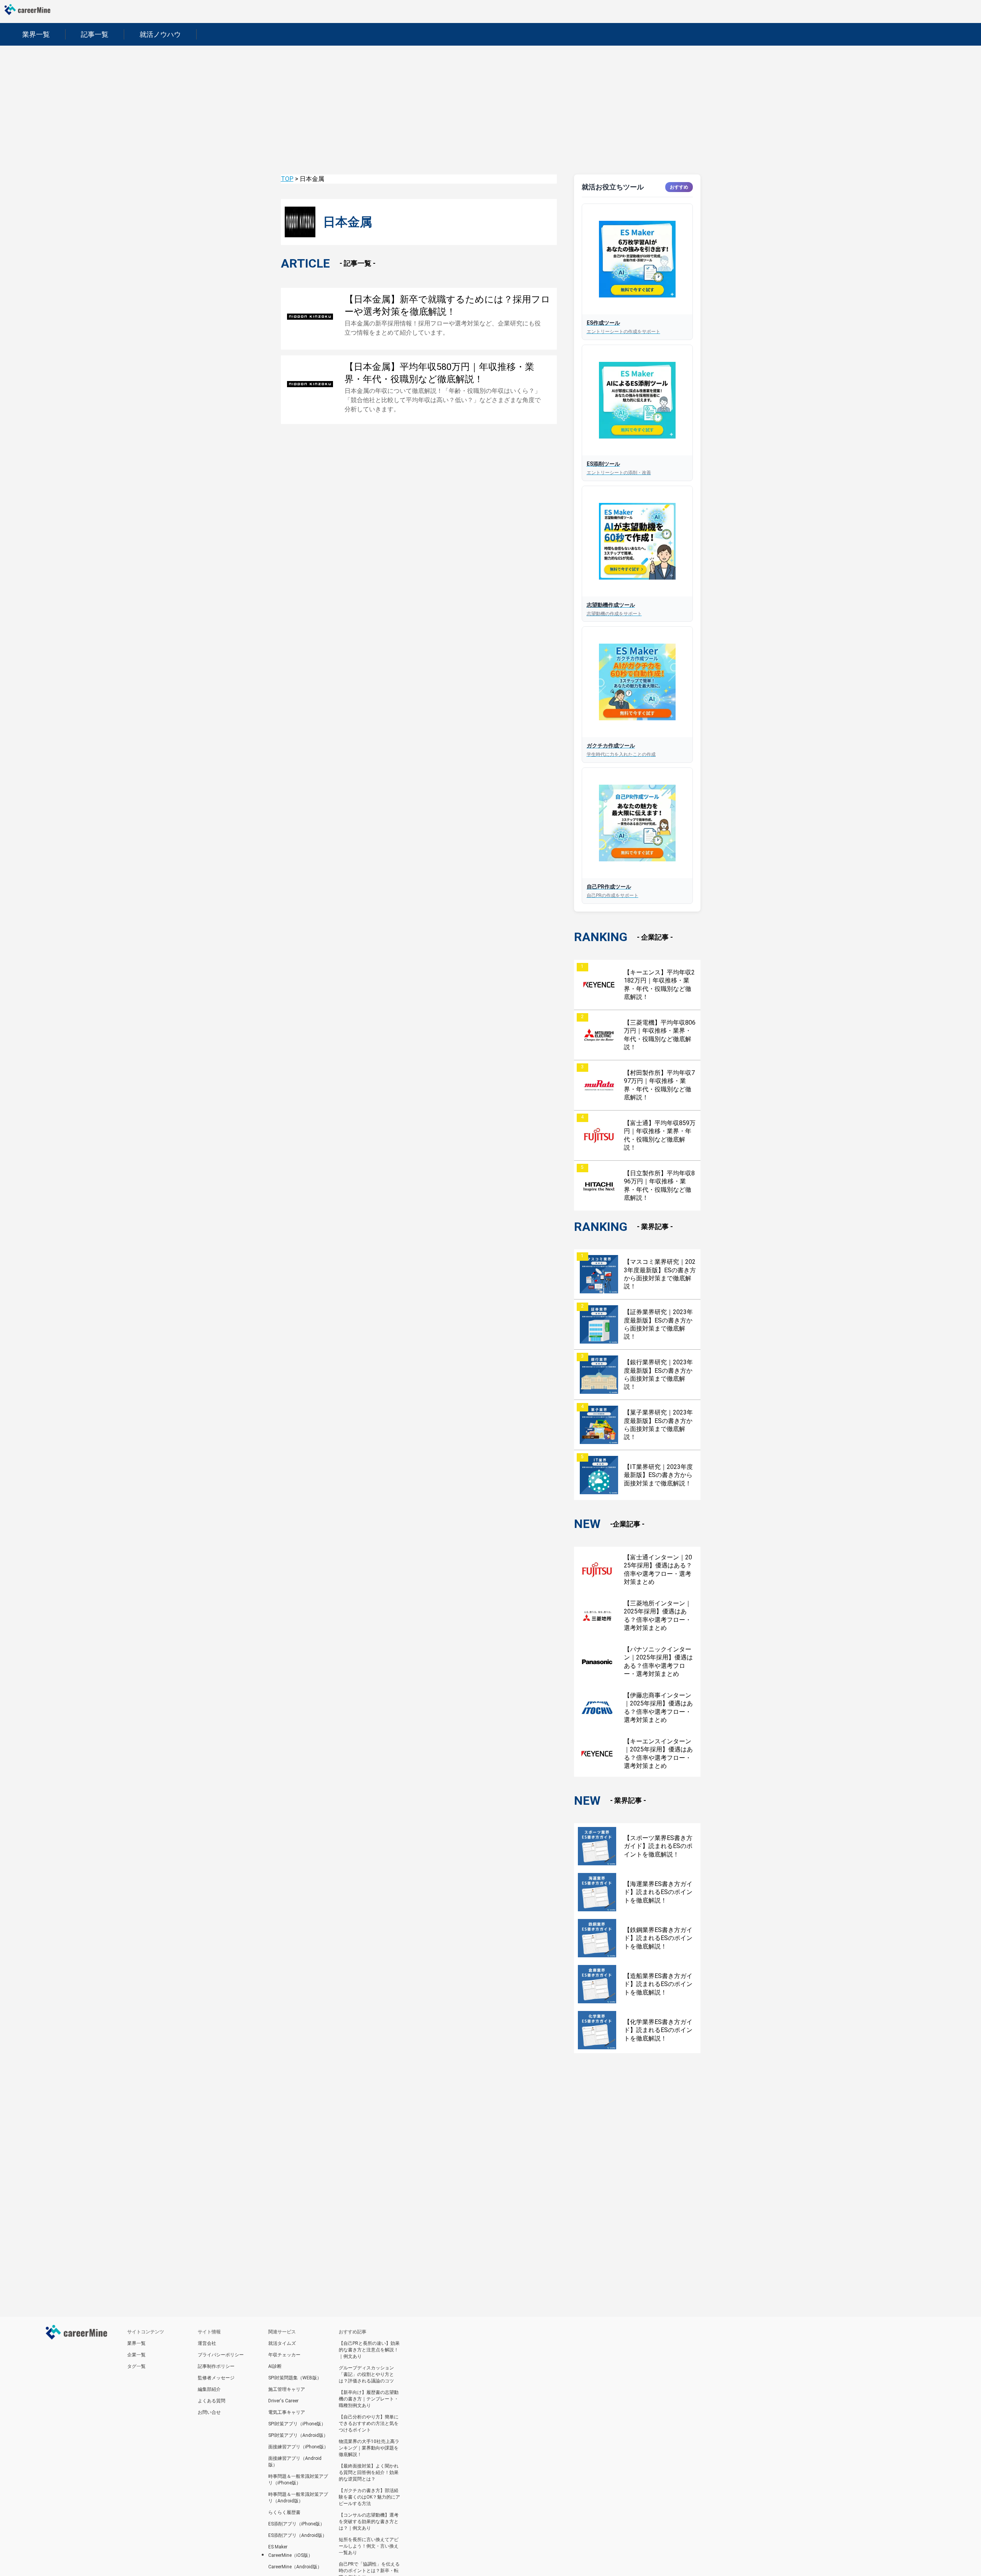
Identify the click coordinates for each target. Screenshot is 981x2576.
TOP (287, 179)
